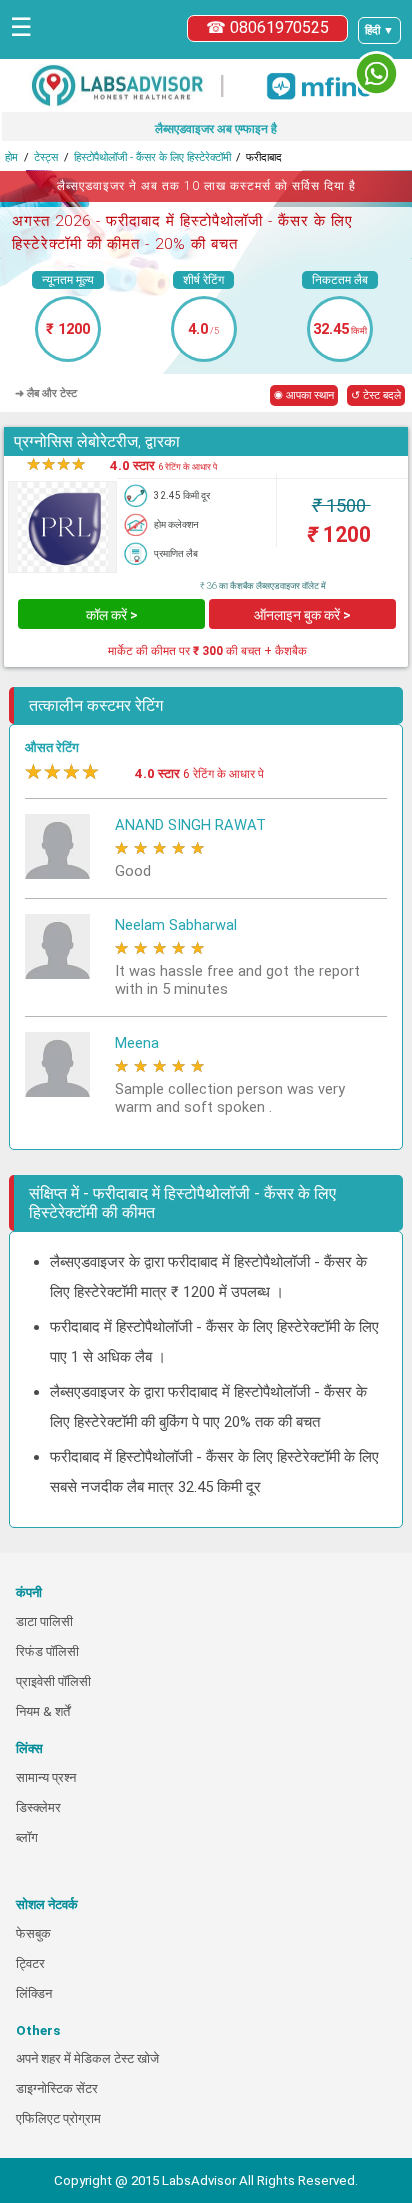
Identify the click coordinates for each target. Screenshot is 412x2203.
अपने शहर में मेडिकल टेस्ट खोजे (87, 2058)
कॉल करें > (112, 615)
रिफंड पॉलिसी (47, 1651)
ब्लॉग (27, 1837)
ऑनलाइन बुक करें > (302, 615)
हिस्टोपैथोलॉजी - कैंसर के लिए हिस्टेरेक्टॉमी (152, 157)
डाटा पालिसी (44, 1621)
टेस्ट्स (46, 157)
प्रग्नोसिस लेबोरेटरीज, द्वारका (97, 441)
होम (11, 157)
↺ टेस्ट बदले (376, 395)
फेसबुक (33, 1933)
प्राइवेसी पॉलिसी (53, 1681)
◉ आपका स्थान (304, 395)
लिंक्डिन (34, 1993)
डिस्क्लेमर (38, 1807)
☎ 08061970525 (267, 27)
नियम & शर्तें (43, 1711)
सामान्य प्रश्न (46, 1777)
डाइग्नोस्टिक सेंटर (57, 2088)
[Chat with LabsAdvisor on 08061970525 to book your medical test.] (376, 73)
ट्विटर (30, 1963)
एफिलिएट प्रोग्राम (58, 2118)
